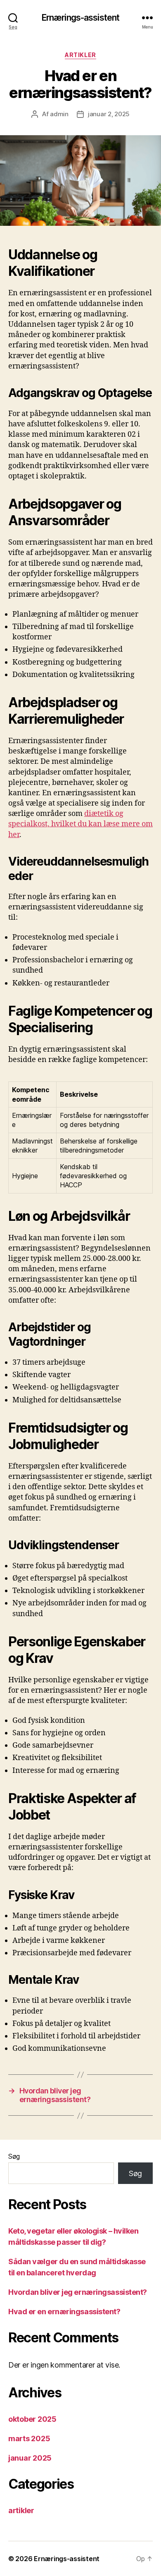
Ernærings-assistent (80, 18)
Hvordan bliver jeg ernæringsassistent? (78, 2292)
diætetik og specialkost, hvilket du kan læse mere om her (80, 824)
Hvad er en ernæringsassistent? (64, 2312)
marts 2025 (29, 2438)
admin (59, 114)
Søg (14, 2156)
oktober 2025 (32, 2419)
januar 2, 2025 (109, 114)
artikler (80, 55)
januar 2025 (30, 2458)
